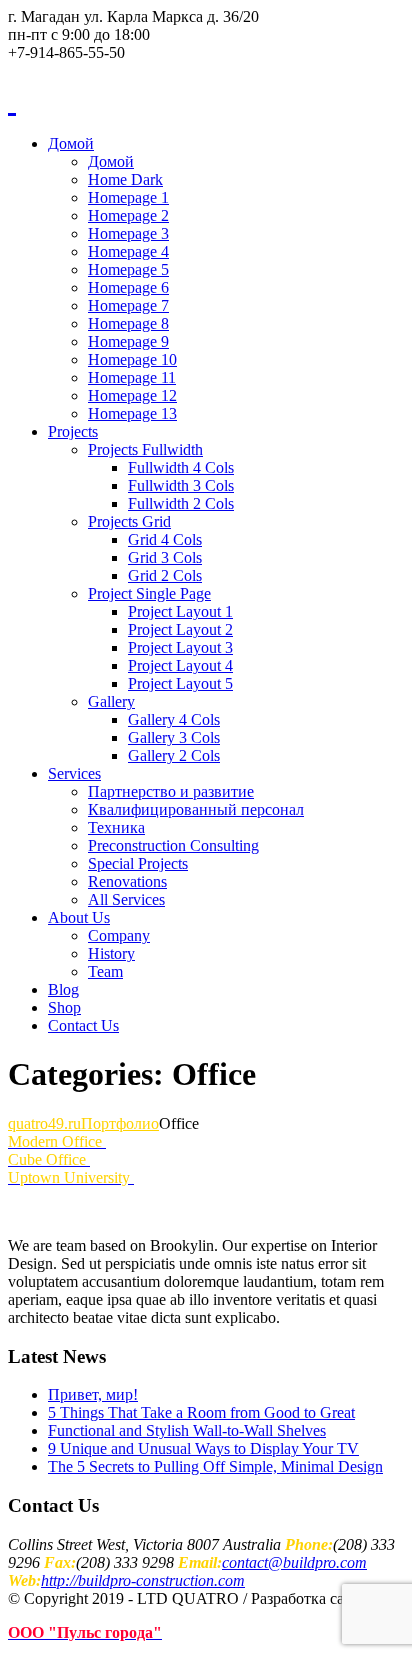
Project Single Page (149, 593)
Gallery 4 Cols (174, 719)
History (111, 953)
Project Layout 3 (180, 647)
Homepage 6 (128, 287)
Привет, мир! (93, 1394)
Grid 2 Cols (165, 575)
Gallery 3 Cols (174, 737)
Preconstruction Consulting (173, 845)
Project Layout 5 (180, 683)
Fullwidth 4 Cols (181, 467)
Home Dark (125, 179)
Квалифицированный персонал (196, 809)
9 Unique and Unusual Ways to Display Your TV (203, 1448)
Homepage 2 (128, 215)
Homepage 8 (128, 323)
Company (119, 935)
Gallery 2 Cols (174, 755)
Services (74, 773)
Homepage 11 (132, 377)
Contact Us (83, 1025)
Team (105, 971)
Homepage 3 (128, 233)
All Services (126, 899)
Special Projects (138, 863)
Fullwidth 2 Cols (181, 503)
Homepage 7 (128, 305)
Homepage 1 (128, 197)
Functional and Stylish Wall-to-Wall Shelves (187, 1430)
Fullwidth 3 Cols (181, 485)
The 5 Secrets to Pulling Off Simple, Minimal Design (215, 1466)
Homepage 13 (132, 413)
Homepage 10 (132, 359)
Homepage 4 (128, 251)
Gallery (111, 701)
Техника (116, 827)
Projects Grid (129, 521)
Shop (64, 1007)
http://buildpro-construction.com (143, 1580)
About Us (79, 917)
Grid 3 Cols (165, 557)
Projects (73, 431)
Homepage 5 (128, 269)
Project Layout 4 (180, 665)
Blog (63, 989)
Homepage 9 (128, 341)
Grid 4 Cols (165, 539)
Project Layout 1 (180, 611)
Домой (71, 143)
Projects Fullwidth (145, 449)
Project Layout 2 (180, 629)
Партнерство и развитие (171, 791)
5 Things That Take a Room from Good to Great (201, 1412)
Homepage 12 (132, 395)
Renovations (127, 881)
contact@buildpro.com (294, 1562)
